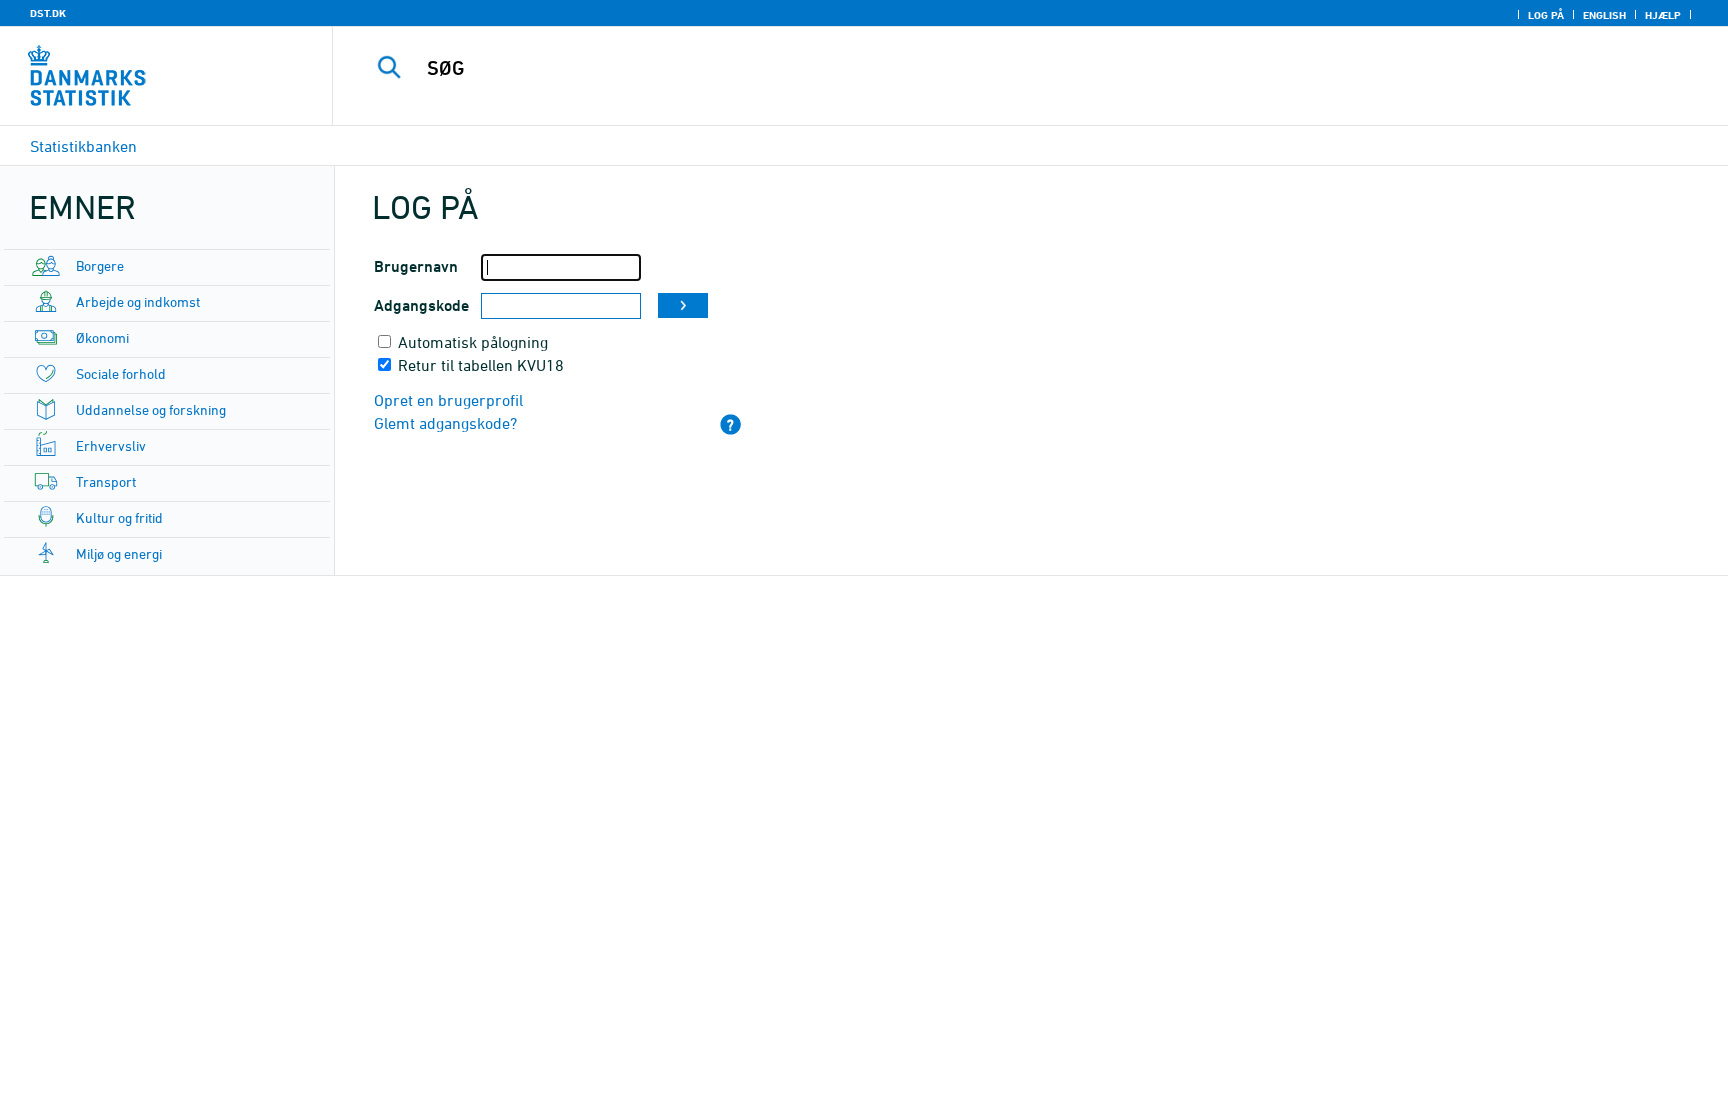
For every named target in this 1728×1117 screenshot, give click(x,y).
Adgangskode (421, 305)
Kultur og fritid (119, 517)
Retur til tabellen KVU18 (481, 365)
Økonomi (102, 337)
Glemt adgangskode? (445, 423)
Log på (1546, 15)
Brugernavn (416, 266)
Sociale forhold (121, 373)
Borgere (100, 265)
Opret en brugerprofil (448, 400)
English (1604, 15)
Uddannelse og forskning (151, 409)
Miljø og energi (119, 553)
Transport (106, 481)
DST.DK (48, 13)
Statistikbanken (83, 146)
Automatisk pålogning (473, 342)
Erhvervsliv (111, 445)
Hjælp (1663, 15)
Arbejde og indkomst (138, 301)
